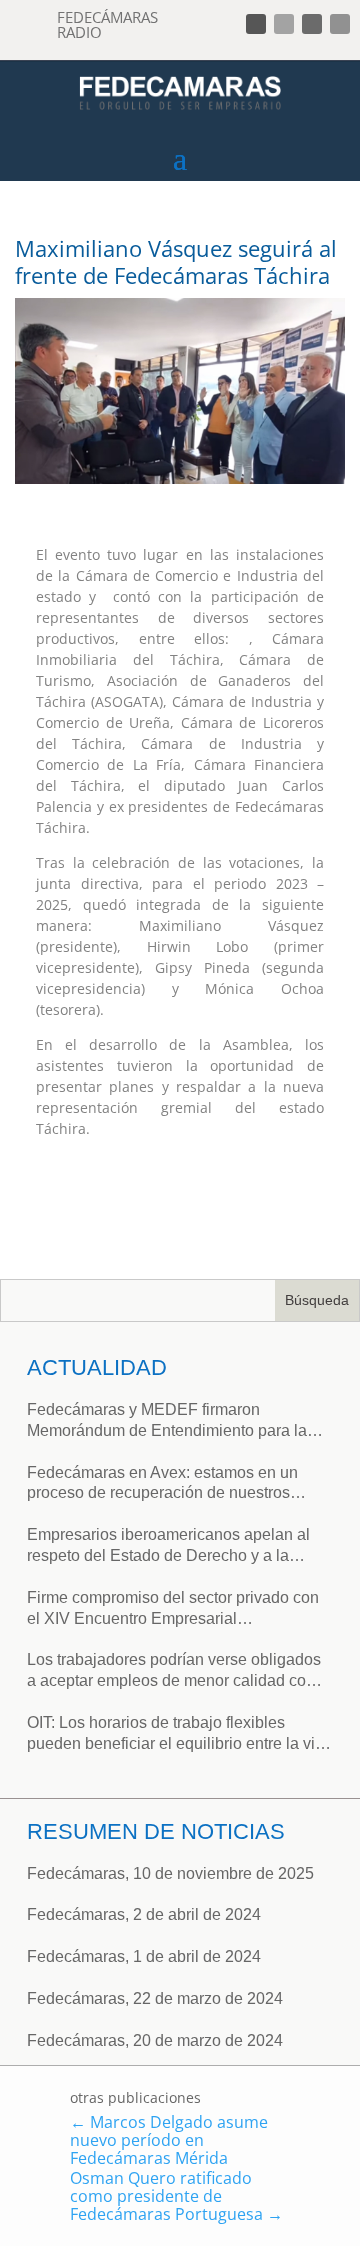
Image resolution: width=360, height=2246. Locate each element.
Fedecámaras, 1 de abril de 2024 (144, 1956)
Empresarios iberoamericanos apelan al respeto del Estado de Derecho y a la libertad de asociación (168, 1546)
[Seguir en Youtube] (340, 24)
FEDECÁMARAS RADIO (107, 24)
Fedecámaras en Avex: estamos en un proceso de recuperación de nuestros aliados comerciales (162, 1484)
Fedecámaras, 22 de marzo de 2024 (155, 1998)
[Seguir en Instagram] (312, 24)
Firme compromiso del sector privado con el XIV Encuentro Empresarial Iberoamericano (173, 1609)
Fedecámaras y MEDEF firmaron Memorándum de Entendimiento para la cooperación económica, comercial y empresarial (167, 1421)
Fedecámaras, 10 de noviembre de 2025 (170, 1873)
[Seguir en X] (284, 24)
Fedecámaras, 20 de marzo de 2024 (155, 2040)
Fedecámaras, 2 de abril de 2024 (144, 1914)
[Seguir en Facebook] (256, 24)
